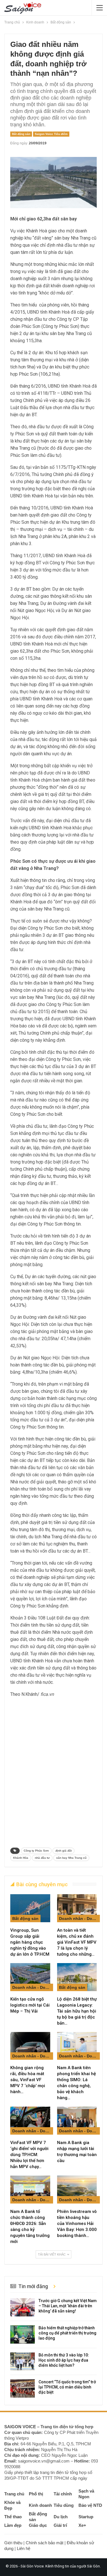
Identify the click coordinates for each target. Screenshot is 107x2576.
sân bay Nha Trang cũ (71, 1858)
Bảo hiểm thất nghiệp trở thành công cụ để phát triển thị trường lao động (67, 2333)
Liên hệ (24, 2548)
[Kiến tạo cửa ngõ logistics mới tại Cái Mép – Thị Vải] (30, 1977)
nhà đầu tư (42, 1858)
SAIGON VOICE (20, 2427)
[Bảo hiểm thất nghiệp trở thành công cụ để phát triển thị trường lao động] (23, 2334)
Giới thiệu (13, 2543)
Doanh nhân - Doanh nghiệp (79, 1918)
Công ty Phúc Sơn (36, 1851)
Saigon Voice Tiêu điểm (51, 134)
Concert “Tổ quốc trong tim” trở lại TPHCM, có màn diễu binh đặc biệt (67, 2387)
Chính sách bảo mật (45, 2543)
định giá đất (63, 1851)
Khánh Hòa (21, 1858)
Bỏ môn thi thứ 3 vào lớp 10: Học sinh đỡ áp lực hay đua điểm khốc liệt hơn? (64, 2360)
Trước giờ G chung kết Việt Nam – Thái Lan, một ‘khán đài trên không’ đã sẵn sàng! (68, 2306)
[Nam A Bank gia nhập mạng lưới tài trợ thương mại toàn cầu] (77, 2121)
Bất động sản (21, 134)
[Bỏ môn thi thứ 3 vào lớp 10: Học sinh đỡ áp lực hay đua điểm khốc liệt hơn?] (23, 2362)
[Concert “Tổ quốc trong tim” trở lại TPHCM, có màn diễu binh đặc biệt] (23, 2388)
